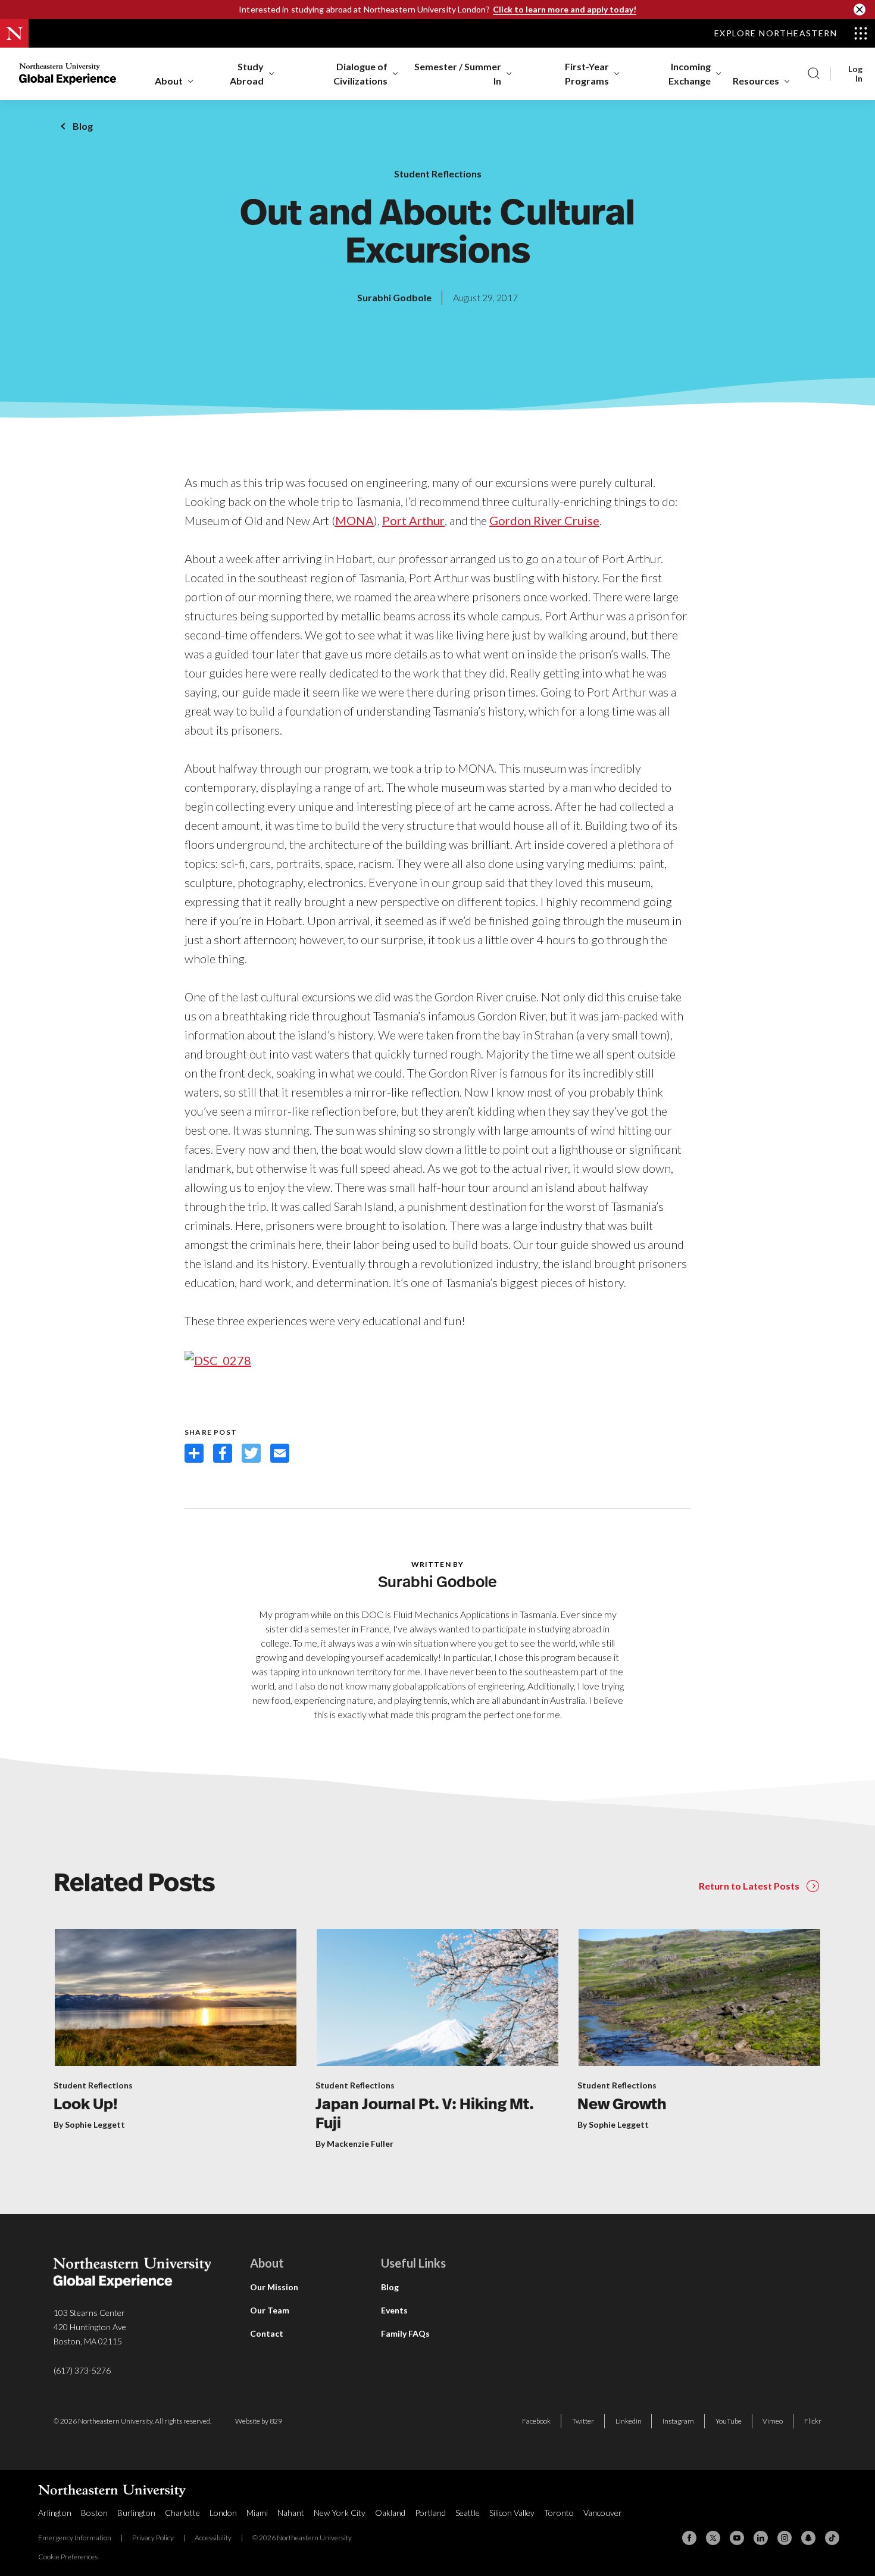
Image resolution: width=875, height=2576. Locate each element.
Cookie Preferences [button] (68, 2557)
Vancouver (603, 2513)
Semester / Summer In (458, 74)
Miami (257, 2513)
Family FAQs (405, 2333)
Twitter (583, 2421)
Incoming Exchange (690, 74)
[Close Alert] (860, 10)
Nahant (291, 2513)
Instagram (678, 2421)
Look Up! (86, 2105)
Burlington (136, 2513)
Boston (94, 2513)
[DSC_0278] (218, 1359)
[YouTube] (737, 2538)
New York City (340, 2513)
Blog (83, 126)
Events (394, 2310)
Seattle (468, 2513)
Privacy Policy (153, 2538)
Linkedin (629, 2421)
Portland (430, 2513)
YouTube (729, 2421)
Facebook (536, 2421)
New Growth (622, 2105)
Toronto (559, 2513)
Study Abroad (247, 74)
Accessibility (213, 2538)
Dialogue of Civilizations (360, 74)
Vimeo (773, 2421)
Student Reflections (438, 174)
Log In (855, 74)
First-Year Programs (587, 74)
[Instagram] (785, 2538)
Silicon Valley (512, 2513)
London (223, 2513)
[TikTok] (832, 2538)
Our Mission (274, 2287)
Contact (267, 2333)
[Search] (814, 74)
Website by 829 (259, 2421)
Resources (756, 81)
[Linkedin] (761, 2538)
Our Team (270, 2310)
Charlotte (182, 2513)
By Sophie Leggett (89, 2124)
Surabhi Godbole (394, 297)
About (169, 81)
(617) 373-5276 (82, 2370)
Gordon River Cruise (544, 520)
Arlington (55, 2513)
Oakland (390, 2513)
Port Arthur (413, 520)
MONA (354, 520)
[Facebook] (689, 2538)
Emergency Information (75, 2538)
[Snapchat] (808, 2538)
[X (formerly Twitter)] (713, 2538)
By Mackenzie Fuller (354, 2143)
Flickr (813, 2421)
